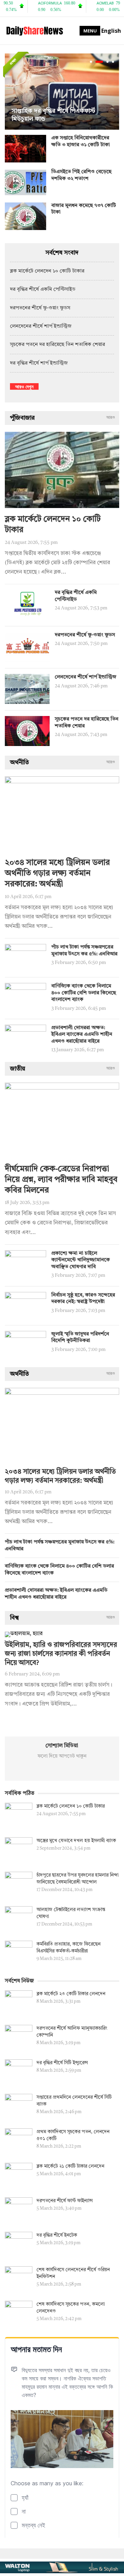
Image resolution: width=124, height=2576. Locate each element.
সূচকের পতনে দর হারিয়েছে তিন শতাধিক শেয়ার (58, 345)
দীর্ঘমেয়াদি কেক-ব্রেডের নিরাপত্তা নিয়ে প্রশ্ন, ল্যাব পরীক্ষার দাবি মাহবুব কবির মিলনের (61, 1180)
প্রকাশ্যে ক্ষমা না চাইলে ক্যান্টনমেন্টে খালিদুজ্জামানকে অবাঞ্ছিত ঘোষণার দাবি (81, 1260)
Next (112, 92)
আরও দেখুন (24, 386)
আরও (111, 418)
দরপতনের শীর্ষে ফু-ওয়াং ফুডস (40, 308)
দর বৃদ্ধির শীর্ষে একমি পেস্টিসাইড (43, 290)
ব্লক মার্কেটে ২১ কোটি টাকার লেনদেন (70, 2166)
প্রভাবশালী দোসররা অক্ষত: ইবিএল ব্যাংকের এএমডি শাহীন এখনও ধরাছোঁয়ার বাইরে (82, 1035)
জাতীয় (18, 1069)
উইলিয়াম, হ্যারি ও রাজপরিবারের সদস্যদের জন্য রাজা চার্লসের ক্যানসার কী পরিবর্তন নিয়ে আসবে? (61, 1654)
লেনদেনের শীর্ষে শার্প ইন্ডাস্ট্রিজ (41, 326)
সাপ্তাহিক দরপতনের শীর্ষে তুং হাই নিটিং (58, 119)
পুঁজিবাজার (22, 418)
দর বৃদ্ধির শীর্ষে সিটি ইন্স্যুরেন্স (62, 2063)
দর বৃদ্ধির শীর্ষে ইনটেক (57, 2235)
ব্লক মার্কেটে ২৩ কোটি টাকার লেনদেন (71, 1994)
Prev (12, 92)
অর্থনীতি (19, 763)
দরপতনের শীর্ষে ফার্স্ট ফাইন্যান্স (65, 2201)
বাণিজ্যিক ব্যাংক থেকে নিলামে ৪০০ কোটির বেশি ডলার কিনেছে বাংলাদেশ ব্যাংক (84, 993)
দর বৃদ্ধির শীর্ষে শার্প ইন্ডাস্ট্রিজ (39, 363)
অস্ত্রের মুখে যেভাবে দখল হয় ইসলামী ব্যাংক (76, 1841)
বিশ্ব (14, 1618)
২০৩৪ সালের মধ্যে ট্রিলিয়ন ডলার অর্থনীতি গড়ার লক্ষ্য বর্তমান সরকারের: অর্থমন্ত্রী (57, 874)
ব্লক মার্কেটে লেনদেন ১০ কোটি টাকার (47, 271)
